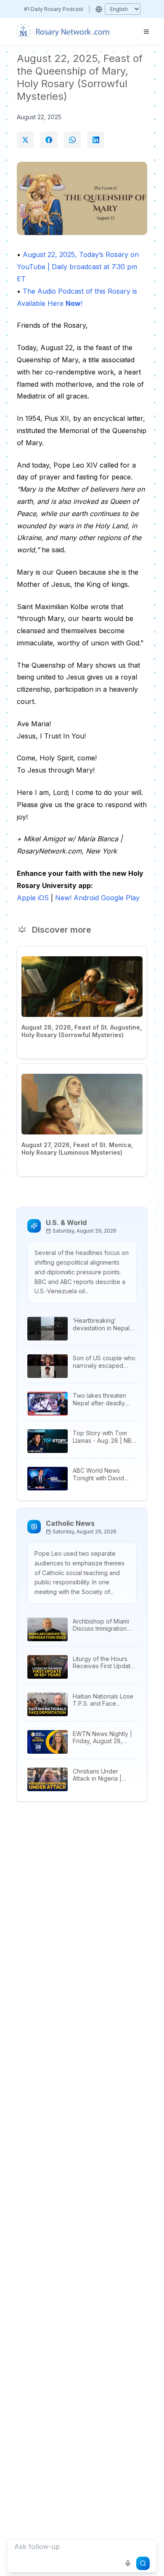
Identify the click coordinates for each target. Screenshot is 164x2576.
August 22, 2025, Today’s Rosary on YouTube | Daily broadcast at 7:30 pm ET (78, 267)
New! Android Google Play (97, 898)
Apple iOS (33, 898)
